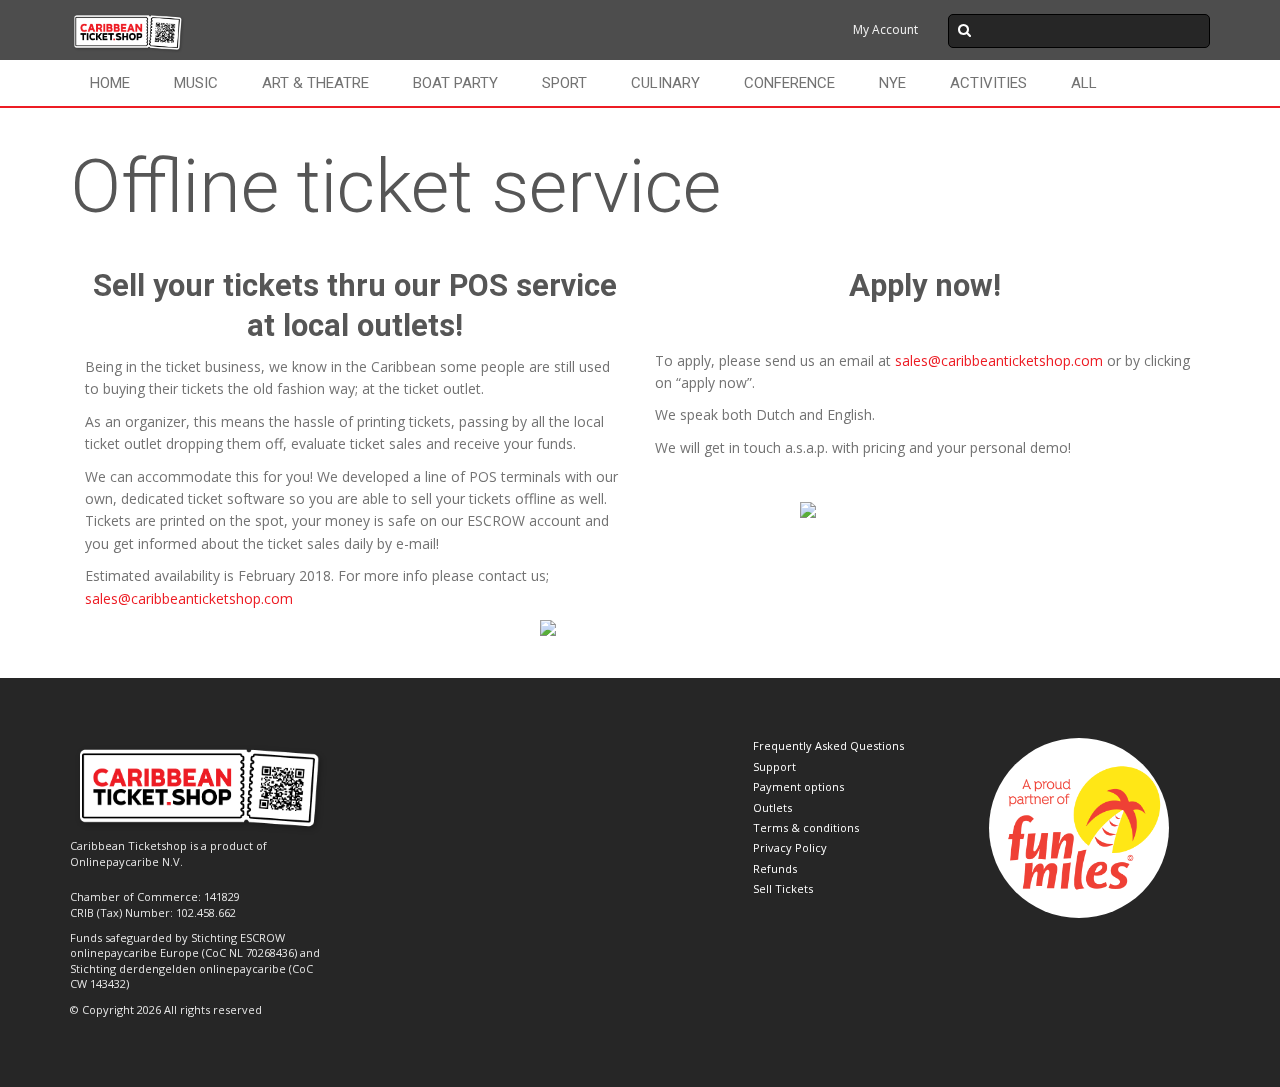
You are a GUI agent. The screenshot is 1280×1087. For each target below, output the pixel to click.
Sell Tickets (783, 888)
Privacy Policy (790, 847)
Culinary (665, 83)
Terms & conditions (806, 827)
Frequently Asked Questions (828, 745)
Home (110, 83)
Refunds (775, 868)
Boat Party (455, 83)
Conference (789, 83)
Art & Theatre (315, 83)
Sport (564, 83)
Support (774, 766)
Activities (988, 83)
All (1084, 83)
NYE (892, 83)
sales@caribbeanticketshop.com (189, 598)
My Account (885, 29)
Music (196, 83)
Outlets (772, 807)
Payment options (798, 786)
